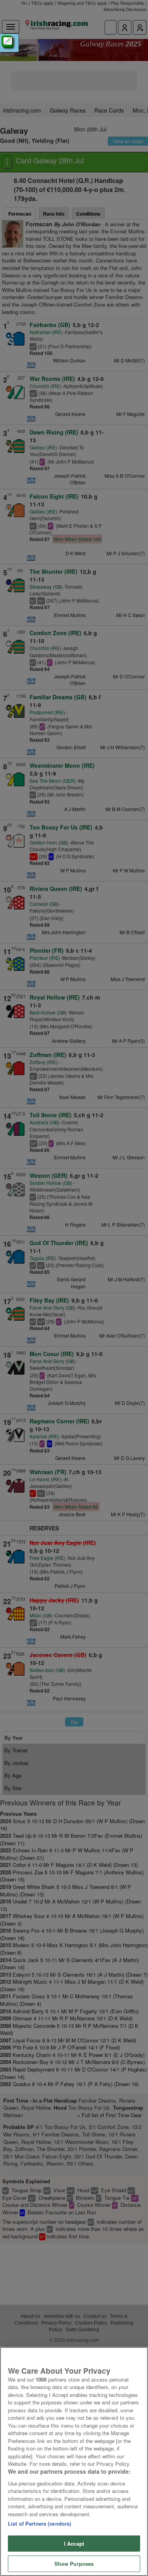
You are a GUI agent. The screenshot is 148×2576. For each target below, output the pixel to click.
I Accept (74, 2544)
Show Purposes (74, 2564)
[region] (74, 2461)
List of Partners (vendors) (39, 2523)
